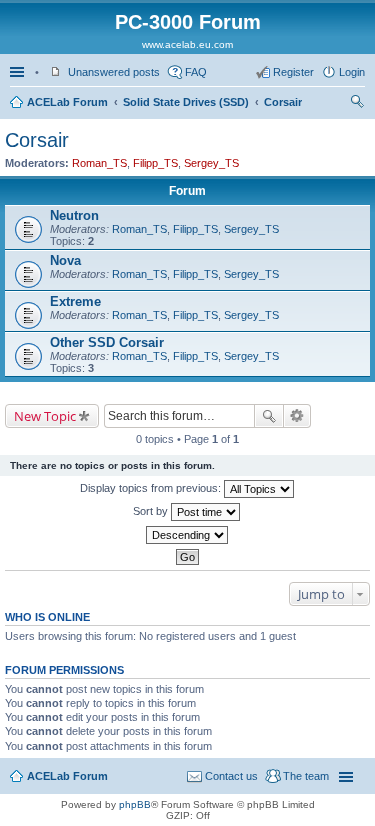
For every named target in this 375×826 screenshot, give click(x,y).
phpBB (135, 804)
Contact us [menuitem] (231, 776)
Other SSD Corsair (107, 342)
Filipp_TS (155, 163)
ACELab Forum (67, 102)
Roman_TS (99, 163)
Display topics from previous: (152, 488)
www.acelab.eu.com (187, 44)
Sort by (152, 511)
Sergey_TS (211, 163)
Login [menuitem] (352, 72)
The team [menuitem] (306, 776)
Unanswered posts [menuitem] (114, 72)
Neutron (74, 215)
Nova (65, 260)
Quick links (19, 72)
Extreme (75, 301)
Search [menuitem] (357, 104)
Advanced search (297, 416)
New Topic (45, 416)
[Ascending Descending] (187, 535)
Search (269, 416)
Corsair (283, 102)
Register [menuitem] (293, 72)
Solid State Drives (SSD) (186, 102)
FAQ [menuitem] (196, 72)
